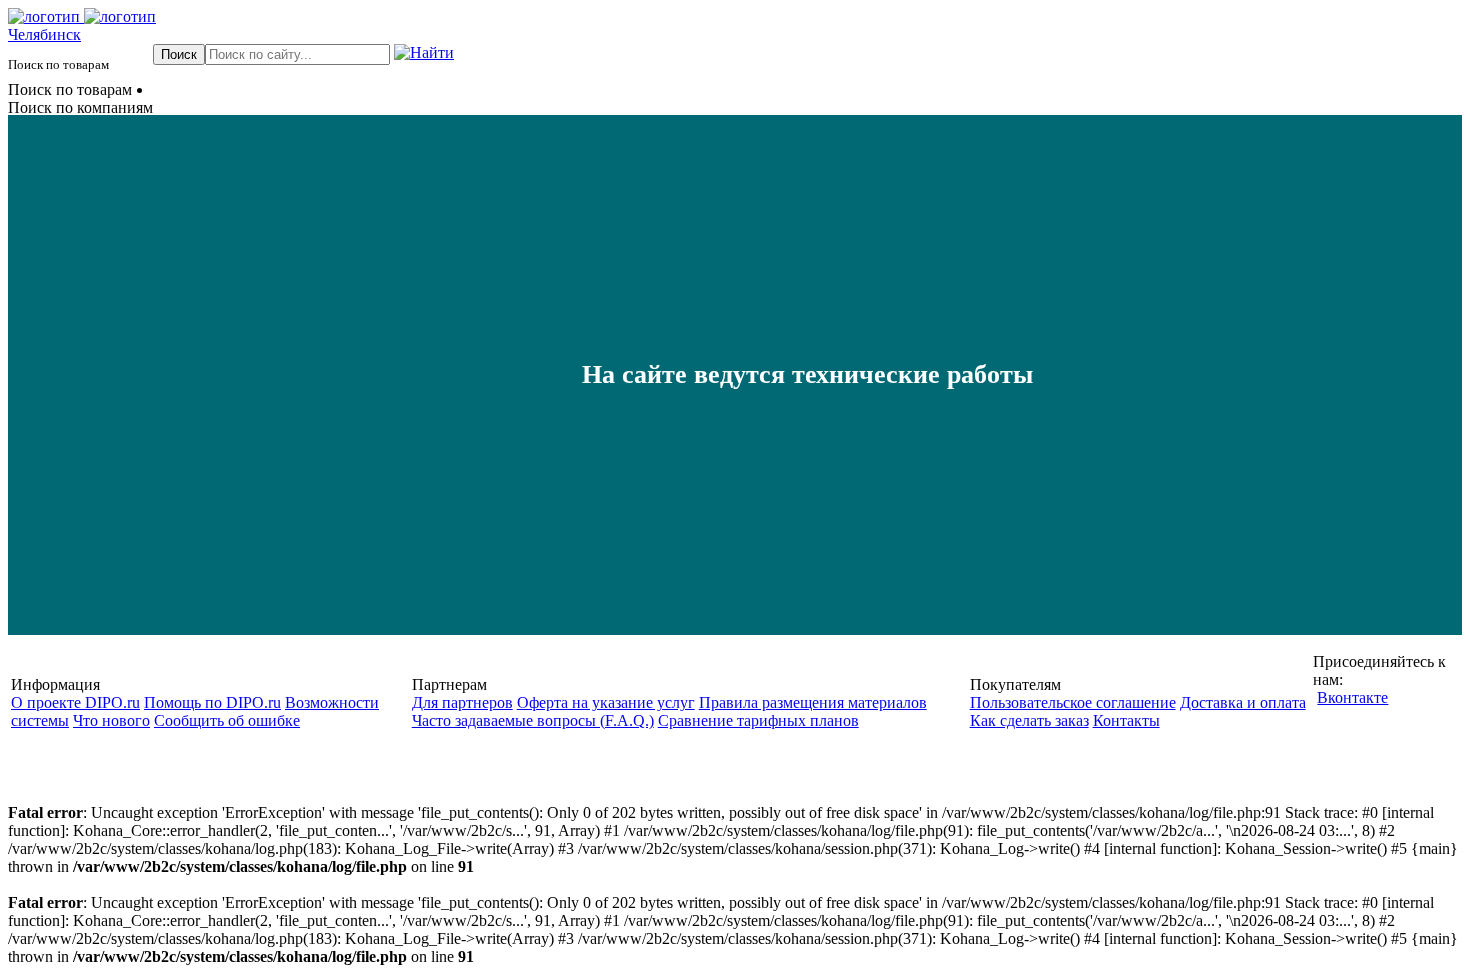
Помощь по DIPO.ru (212, 702)
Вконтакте (1352, 697)
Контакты (1126, 720)
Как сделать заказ (1029, 720)
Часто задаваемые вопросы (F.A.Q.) (533, 720)
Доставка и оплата (1243, 702)
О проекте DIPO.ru (75, 702)
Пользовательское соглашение (1073, 702)
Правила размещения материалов (813, 702)
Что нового (111, 720)
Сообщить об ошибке (227, 720)
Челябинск (44, 34)
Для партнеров (462, 702)
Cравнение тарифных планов (758, 720)
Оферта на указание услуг (606, 702)
